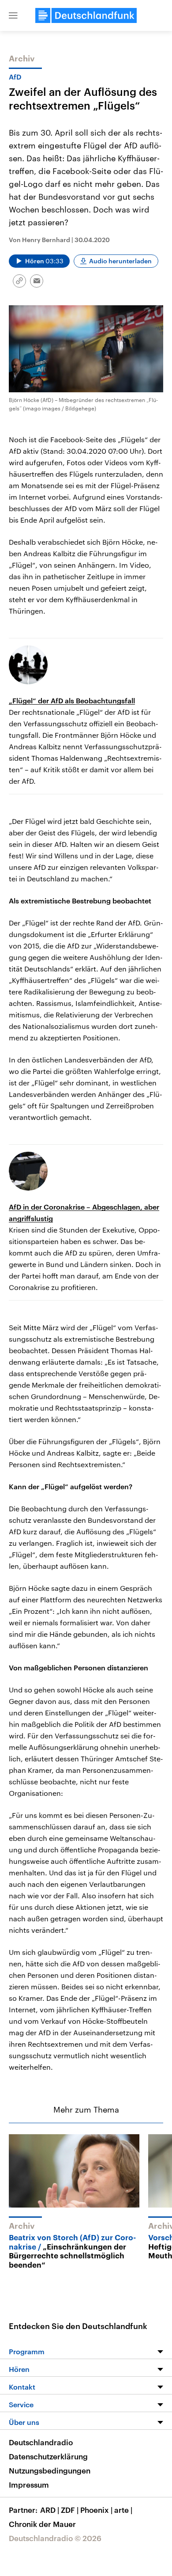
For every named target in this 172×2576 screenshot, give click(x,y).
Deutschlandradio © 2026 (55, 2538)
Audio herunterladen (120, 261)
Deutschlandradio (41, 2442)
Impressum (29, 2485)
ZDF (70, 2510)
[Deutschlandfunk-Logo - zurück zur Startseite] (86, 15)
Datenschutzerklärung (48, 2456)
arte (123, 2510)
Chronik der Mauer (42, 2524)
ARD (50, 2510)
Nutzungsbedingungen (50, 2470)
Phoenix (96, 2510)
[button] (13, 15)
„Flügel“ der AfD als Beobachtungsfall (72, 700)
